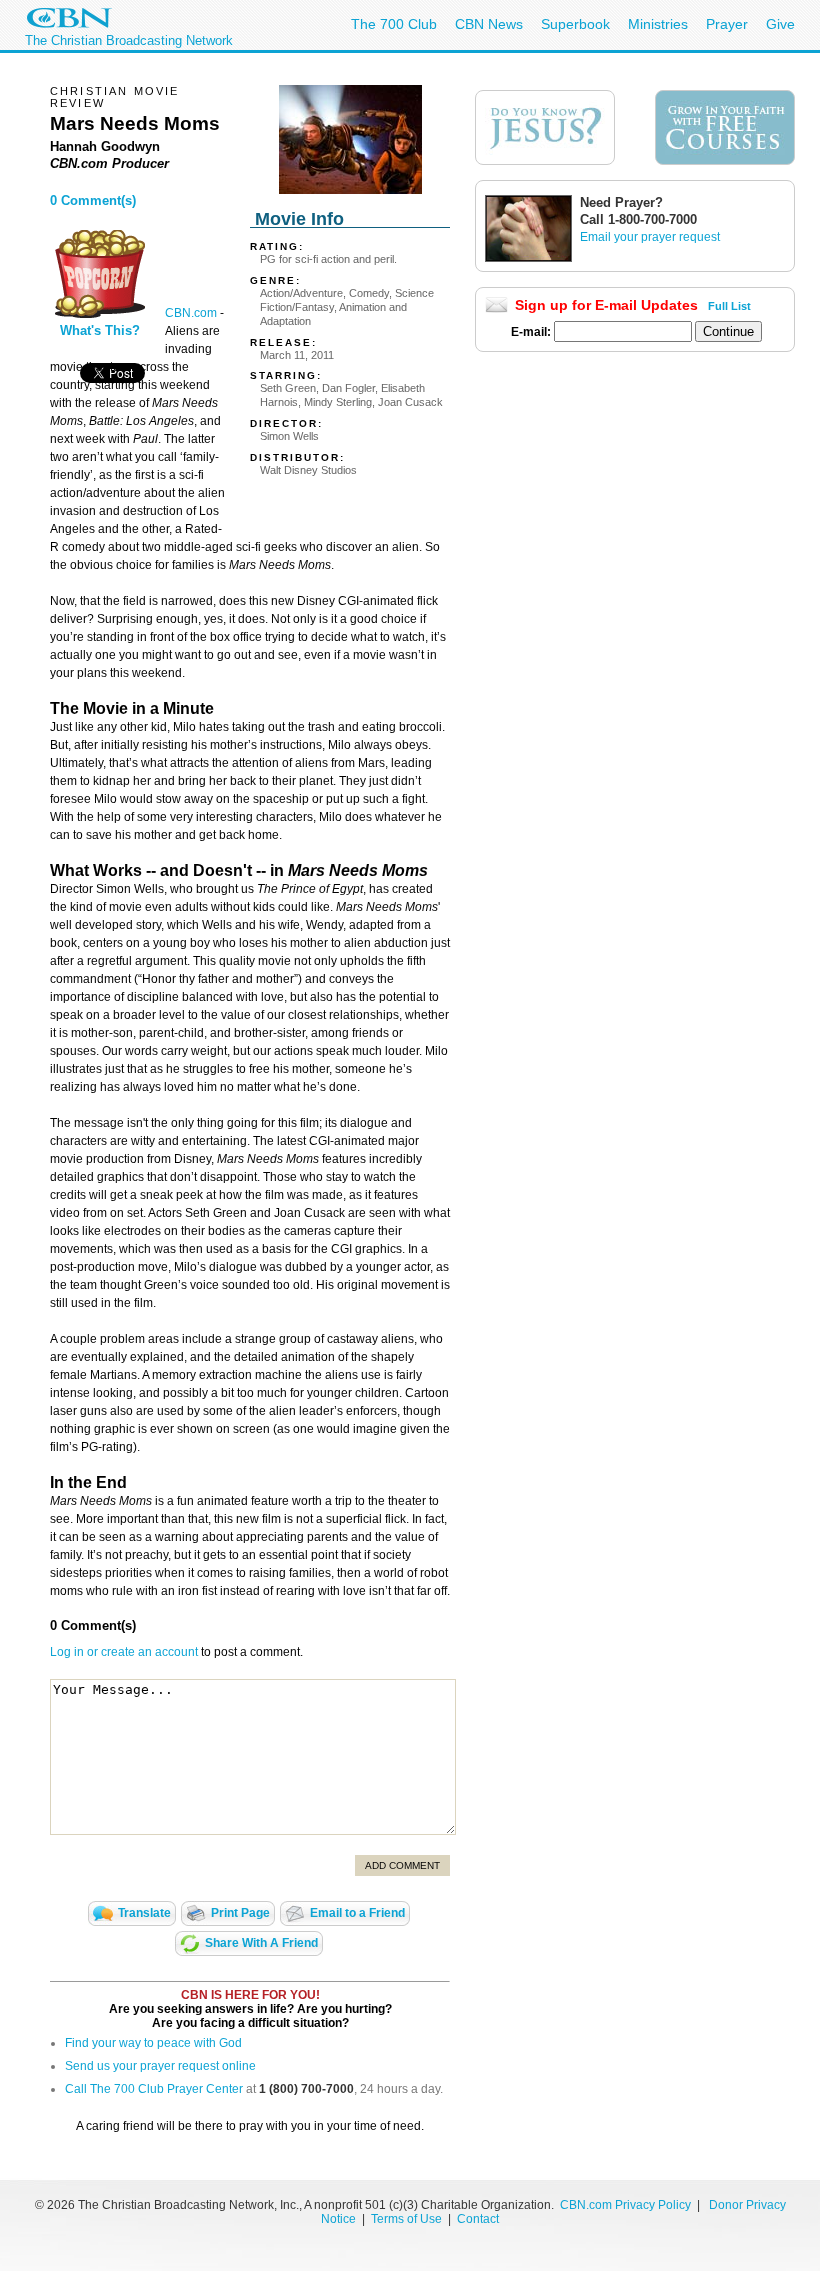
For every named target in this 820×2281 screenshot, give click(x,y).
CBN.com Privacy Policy (625, 2205)
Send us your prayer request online (160, 2066)
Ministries (658, 24)
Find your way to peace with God (153, 2043)
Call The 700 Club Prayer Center (154, 2089)
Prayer (727, 24)
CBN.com (191, 313)
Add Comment (402, 1865)
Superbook (575, 24)
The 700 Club (394, 24)
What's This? (100, 330)
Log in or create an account (124, 1652)
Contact (478, 2219)
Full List (729, 306)
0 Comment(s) (93, 200)
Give (780, 24)
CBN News (489, 24)
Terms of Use (408, 2219)
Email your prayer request (650, 237)
